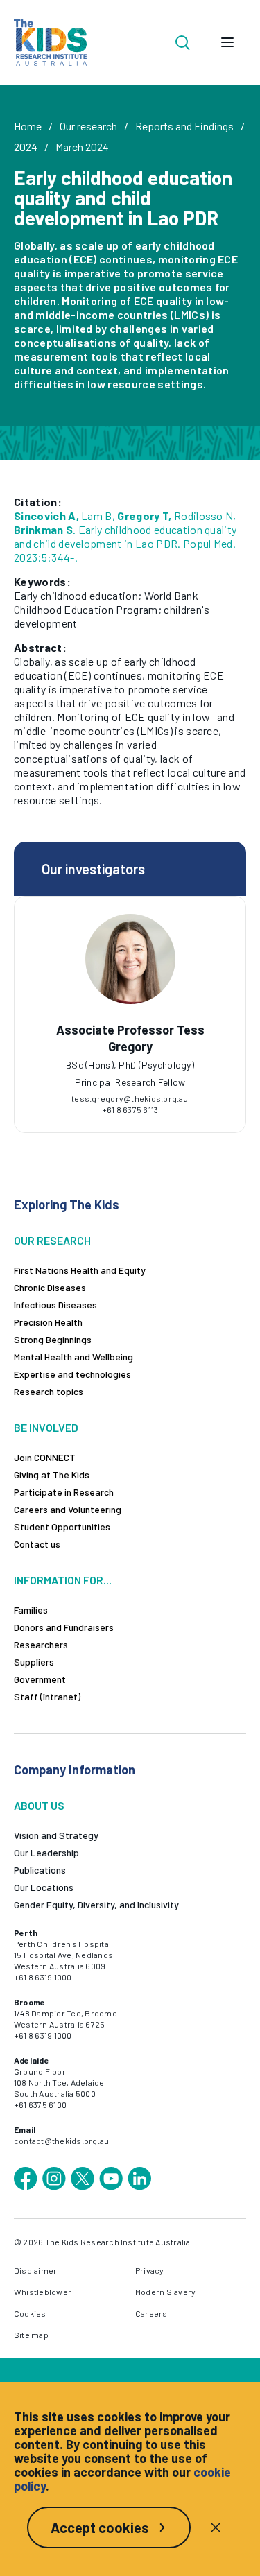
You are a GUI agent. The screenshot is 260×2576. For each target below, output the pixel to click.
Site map (31, 2335)
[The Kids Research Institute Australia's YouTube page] (111, 2179)
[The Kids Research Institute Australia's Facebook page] (26, 2179)
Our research (88, 126)
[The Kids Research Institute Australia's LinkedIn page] (139, 2179)
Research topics (49, 1391)
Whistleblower (43, 2292)
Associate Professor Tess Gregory (130, 1038)
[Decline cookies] (216, 2527)
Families (31, 1610)
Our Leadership (46, 1852)
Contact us (37, 1544)
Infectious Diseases (55, 1305)
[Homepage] (50, 43)
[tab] (130, 1060)
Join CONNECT (45, 1457)
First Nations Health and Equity (80, 1270)
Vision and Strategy (56, 1835)
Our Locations (44, 1887)
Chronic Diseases (50, 1287)
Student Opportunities (62, 1527)
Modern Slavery (165, 2292)
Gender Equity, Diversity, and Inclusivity (96, 1904)
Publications (40, 1870)
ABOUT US (39, 1805)
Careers (151, 2313)
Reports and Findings (184, 126)
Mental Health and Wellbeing (73, 1357)
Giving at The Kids (52, 1475)
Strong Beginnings (53, 1339)
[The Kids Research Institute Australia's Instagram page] (54, 2179)
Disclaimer (35, 2270)
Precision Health (48, 1322)
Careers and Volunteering (68, 1509)
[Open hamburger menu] (227, 42)
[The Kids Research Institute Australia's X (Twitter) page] (83, 2179)
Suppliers (34, 1662)
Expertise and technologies (72, 1374)
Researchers (41, 1644)
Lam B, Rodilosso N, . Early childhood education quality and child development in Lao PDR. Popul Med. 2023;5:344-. (125, 536)
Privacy (150, 2270)
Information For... (63, 1580)
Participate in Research (64, 1492)
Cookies (30, 2313)
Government (40, 1679)
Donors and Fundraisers (64, 1627)
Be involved (46, 1427)
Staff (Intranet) (47, 1696)
